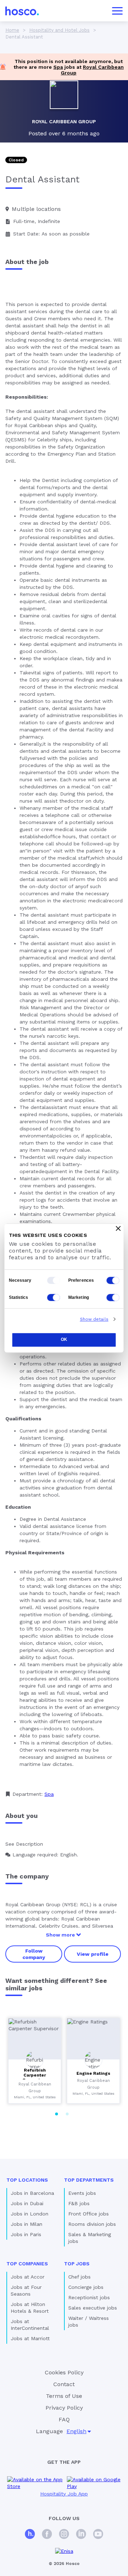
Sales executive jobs (93, 2308)
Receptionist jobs (89, 2297)
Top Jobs (77, 2264)
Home (12, 30)
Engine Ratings (93, 2073)
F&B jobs (79, 2203)
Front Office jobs (89, 2214)
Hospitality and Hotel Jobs (59, 30)
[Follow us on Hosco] (30, 2535)
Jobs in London (30, 2214)
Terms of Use (64, 2396)
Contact (64, 2384)
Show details (94, 1319)
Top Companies (27, 2264)
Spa (58, 67)
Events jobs (82, 2193)
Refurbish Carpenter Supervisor (35, 2075)
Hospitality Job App (64, 2494)
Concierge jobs (86, 2287)
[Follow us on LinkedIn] (81, 2535)
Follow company (34, 1954)
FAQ (64, 2419)
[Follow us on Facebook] (47, 2535)
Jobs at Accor (28, 2277)
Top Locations (27, 2180)
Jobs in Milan (26, 2224)
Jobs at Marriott (30, 2338)
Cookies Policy (64, 2372)
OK (64, 1340)
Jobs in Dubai (27, 2203)
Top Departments (89, 2180)
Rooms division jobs (92, 2224)
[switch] (113, 1280)
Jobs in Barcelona (32, 2193)
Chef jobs (79, 2277)
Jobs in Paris (26, 2234)
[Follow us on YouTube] (98, 2535)
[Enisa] (64, 2551)
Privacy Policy (64, 2408)
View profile (93, 1954)
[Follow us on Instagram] (64, 2535)
